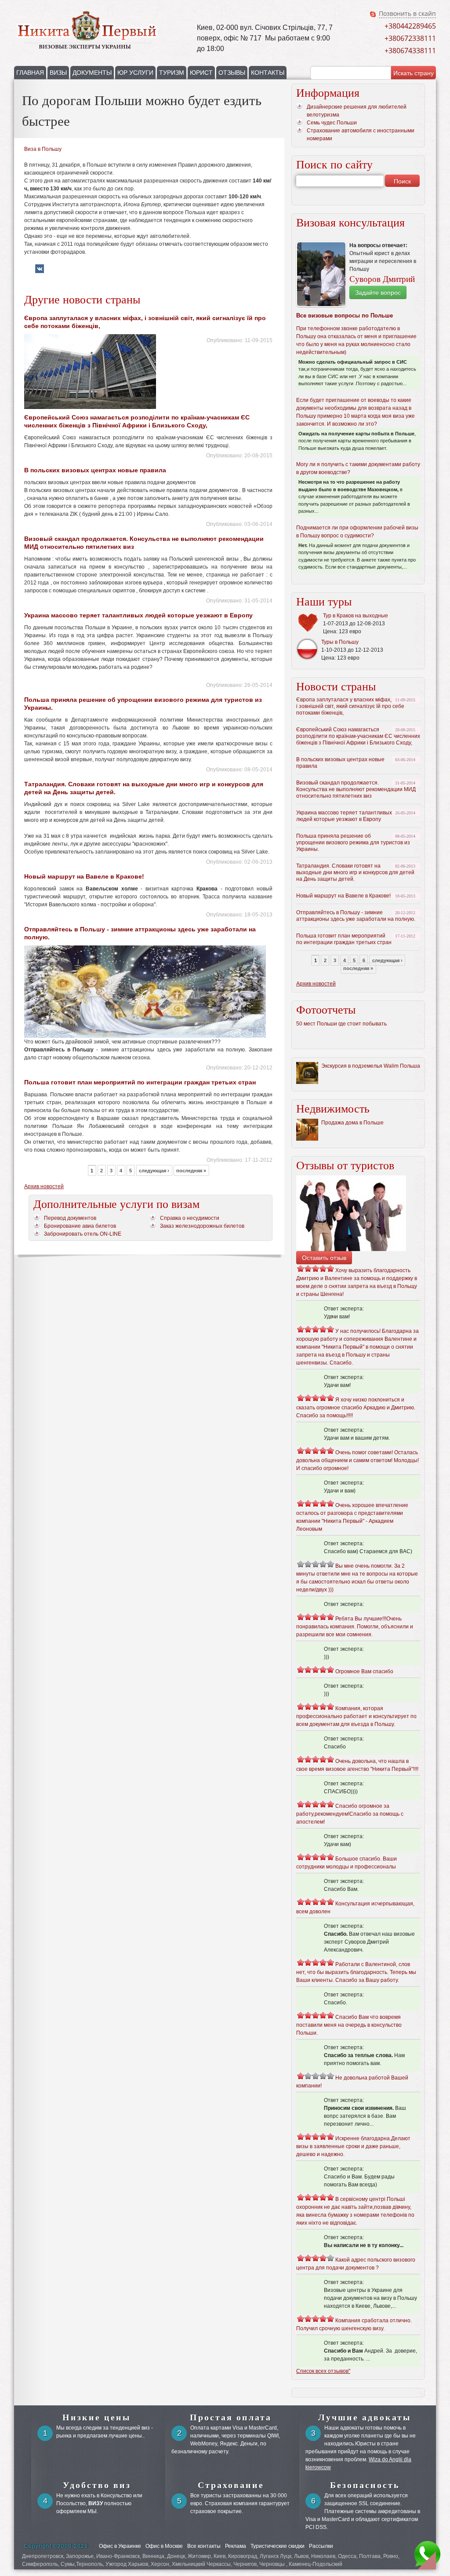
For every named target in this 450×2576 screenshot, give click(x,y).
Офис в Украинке (120, 2546)
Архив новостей (44, 1186)
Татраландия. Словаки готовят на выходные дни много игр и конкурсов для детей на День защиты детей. (355, 872)
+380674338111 (410, 51)
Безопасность (365, 2485)
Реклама (236, 2546)
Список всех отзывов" (323, 2371)
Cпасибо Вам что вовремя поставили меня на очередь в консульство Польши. (349, 2025)
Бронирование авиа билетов (80, 1226)
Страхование (231, 2485)
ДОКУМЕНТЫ (92, 73)
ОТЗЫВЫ (232, 73)
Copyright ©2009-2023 (56, 2546)
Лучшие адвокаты (365, 2417)
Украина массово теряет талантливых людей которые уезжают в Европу (138, 615)
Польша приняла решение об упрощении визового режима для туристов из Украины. (353, 843)
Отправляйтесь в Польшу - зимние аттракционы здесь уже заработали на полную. (356, 916)
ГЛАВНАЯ (30, 73)
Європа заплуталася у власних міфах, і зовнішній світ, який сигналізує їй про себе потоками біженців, (350, 706)
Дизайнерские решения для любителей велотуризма (357, 111)
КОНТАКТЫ (268, 73)
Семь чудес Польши (332, 123)
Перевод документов (70, 1218)
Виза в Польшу (43, 149)
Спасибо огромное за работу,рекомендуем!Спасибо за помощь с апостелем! (350, 1814)
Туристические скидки (278, 2546)
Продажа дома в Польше (352, 1123)
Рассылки (321, 2546)
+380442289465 (410, 26)
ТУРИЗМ (172, 73)
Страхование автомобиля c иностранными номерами (361, 135)
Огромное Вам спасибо (364, 1671)
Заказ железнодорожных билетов (202, 1226)
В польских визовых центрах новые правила (95, 470)
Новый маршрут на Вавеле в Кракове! (84, 876)
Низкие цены (97, 2417)
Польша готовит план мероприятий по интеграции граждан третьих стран (140, 1082)
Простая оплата (231, 2417)
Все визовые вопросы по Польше (345, 316)
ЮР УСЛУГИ (135, 73)
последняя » (191, 1171)
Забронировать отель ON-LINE (83, 1234)
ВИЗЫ (58, 73)
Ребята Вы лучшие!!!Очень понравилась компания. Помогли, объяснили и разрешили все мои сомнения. (355, 1627)
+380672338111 (410, 38)
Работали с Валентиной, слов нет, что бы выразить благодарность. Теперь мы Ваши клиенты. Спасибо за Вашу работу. (356, 1972)
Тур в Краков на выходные (356, 616)
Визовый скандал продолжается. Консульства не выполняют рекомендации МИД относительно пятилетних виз (356, 789)
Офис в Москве (164, 2546)
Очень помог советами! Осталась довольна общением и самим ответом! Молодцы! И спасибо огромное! (357, 1460)
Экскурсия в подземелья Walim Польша (371, 1066)
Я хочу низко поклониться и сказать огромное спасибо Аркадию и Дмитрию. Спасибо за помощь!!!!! (356, 1408)
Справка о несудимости (190, 1218)
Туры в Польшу (340, 642)
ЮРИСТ (201, 73)
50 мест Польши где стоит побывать (341, 1024)
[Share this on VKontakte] (40, 271)
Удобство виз (97, 2485)
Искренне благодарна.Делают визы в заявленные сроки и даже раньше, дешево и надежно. (353, 2146)
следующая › (154, 1171)
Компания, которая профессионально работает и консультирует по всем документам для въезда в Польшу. (356, 1716)
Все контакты (204, 2546)
